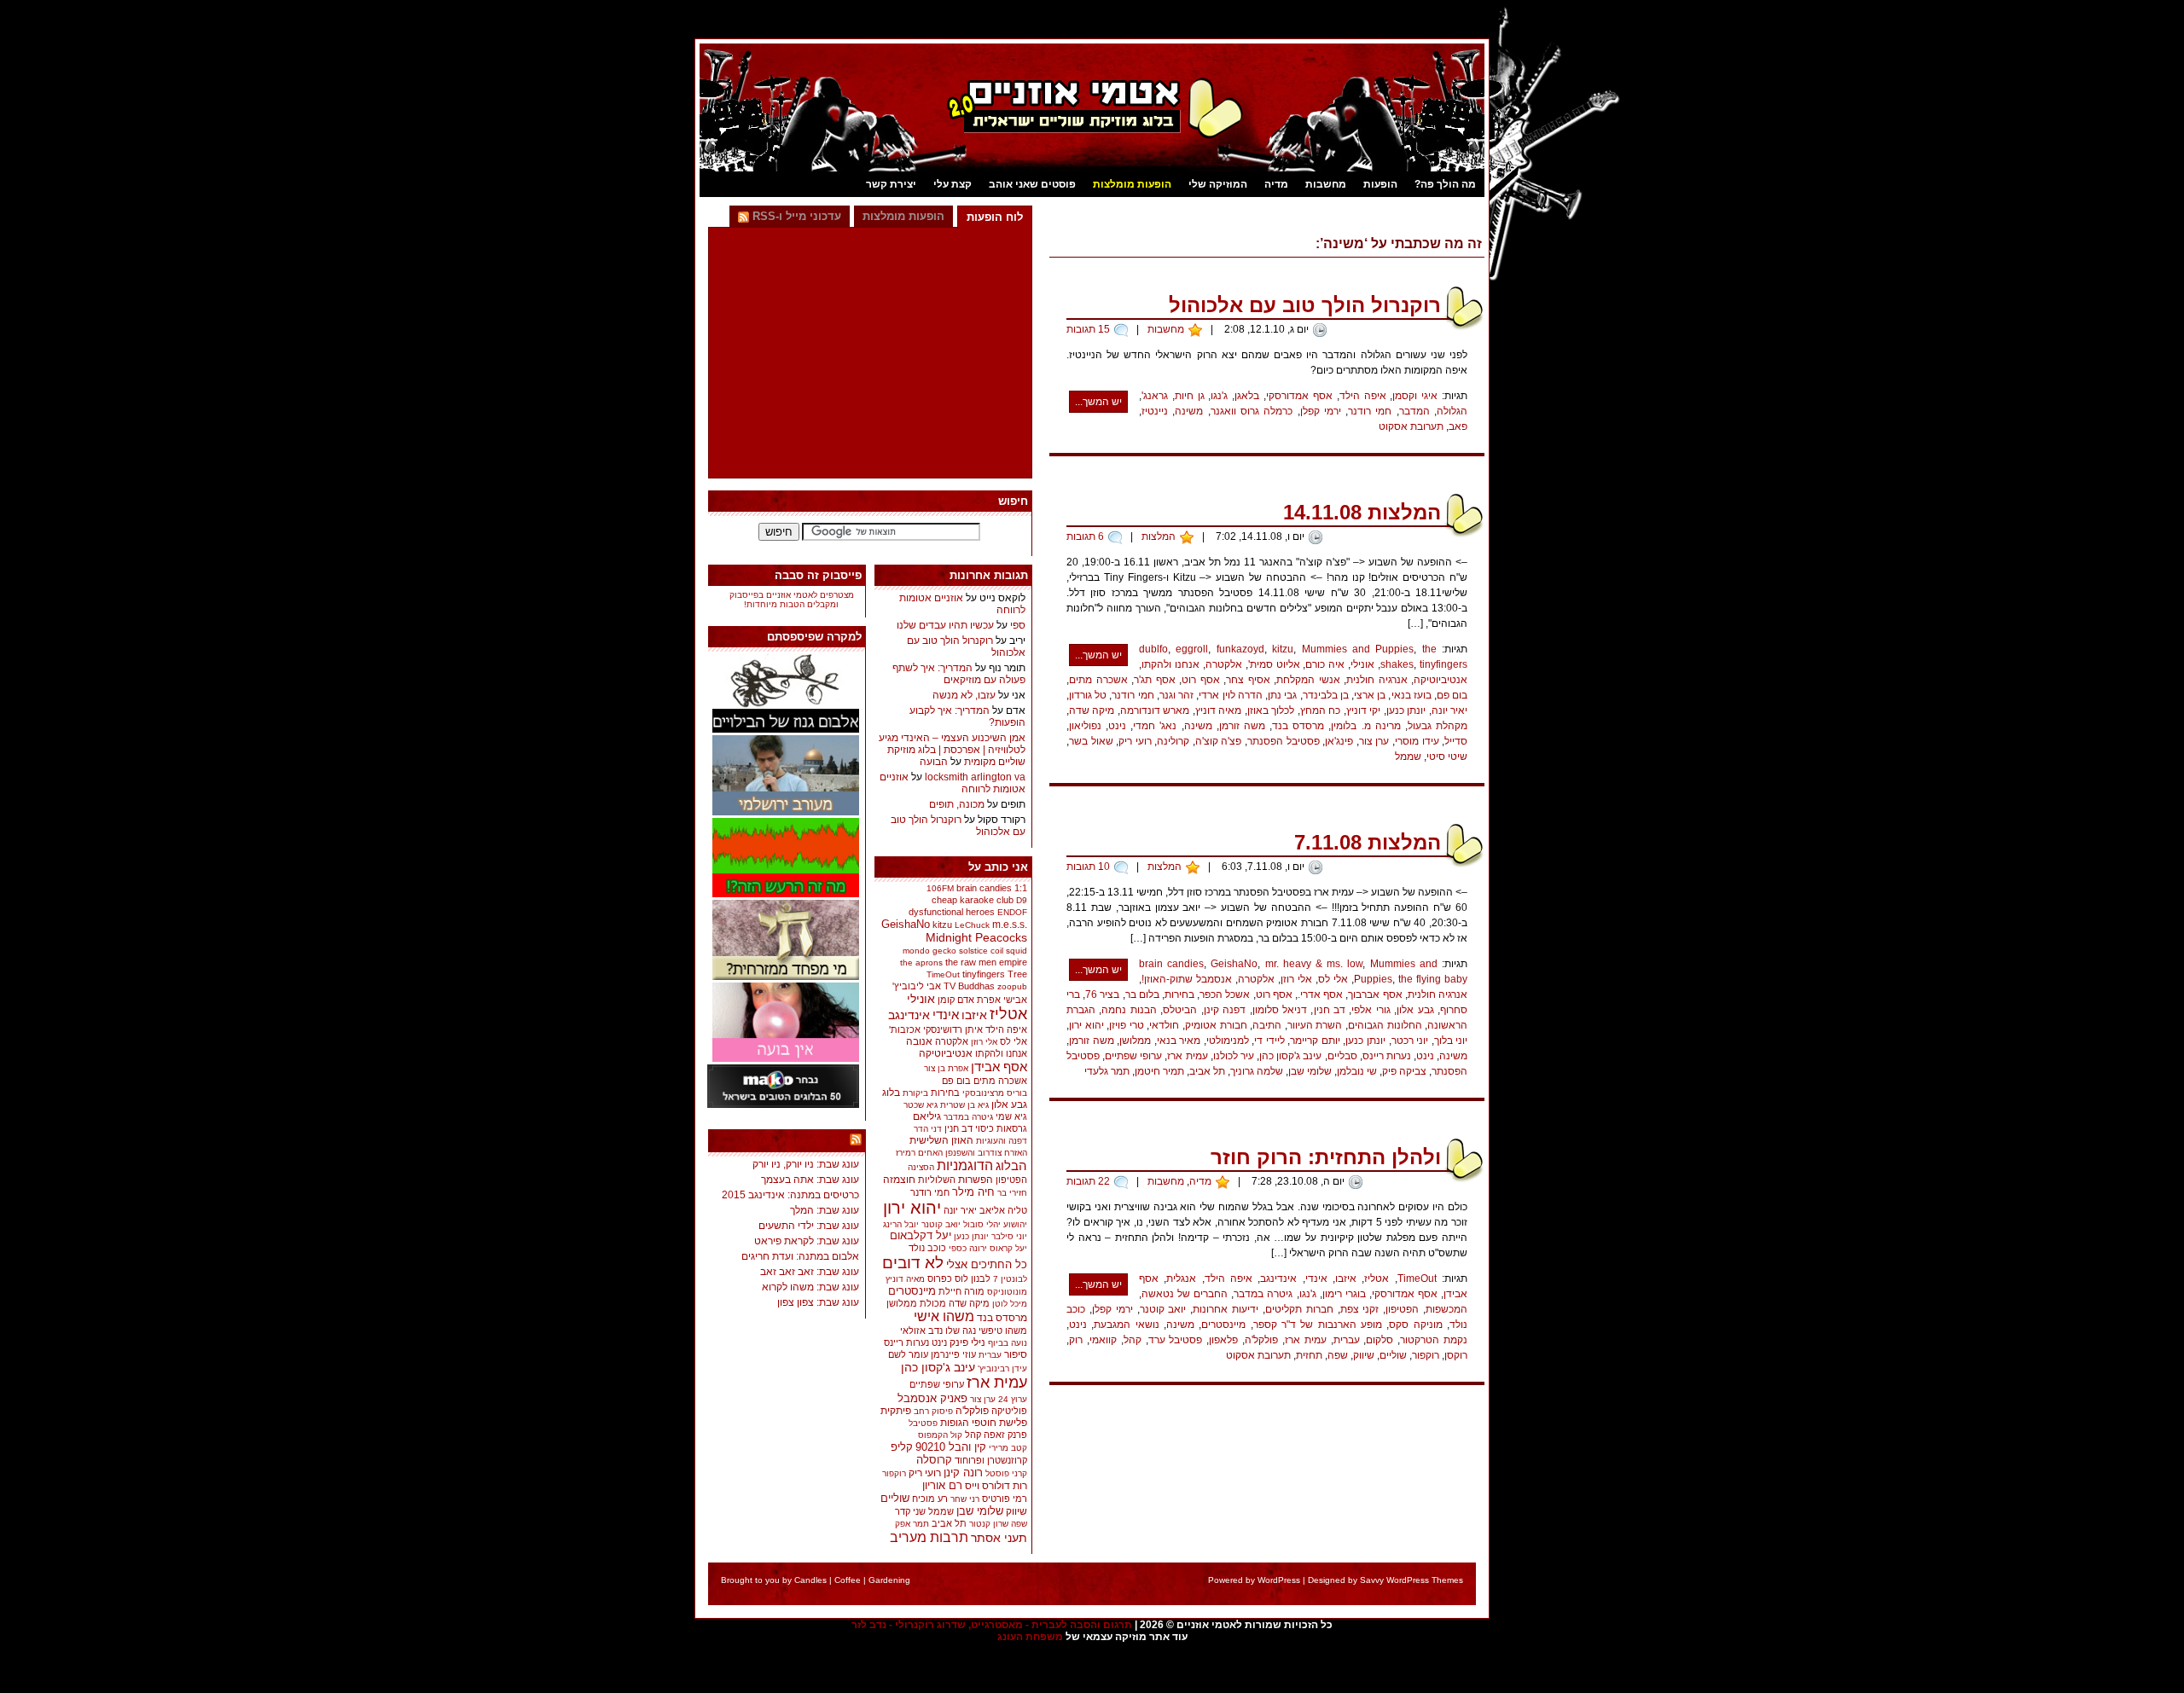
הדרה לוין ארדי (1230, 695)
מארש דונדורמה (1155, 710)
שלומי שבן (1310, 1071)
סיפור (1016, 1354)
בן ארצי (1370, 695)
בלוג (891, 1093)
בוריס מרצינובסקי (995, 1093)
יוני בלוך (1451, 1041)
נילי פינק (967, 1342)
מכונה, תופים (957, 804)
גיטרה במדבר (1263, 1294)
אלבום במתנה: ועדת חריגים (800, 1256)
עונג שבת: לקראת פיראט (807, 1241)
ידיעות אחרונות (1226, 1309)
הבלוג (1011, 1165)
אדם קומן (956, 1000)
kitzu (1283, 649)
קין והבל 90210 (951, 1447)
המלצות (1159, 536)
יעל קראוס (1008, 1248)
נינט (1117, 726)
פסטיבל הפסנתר (1284, 741)
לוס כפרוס (948, 1278)
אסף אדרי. (1320, 994)
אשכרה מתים (1098, 680)
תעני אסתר (999, 1538)
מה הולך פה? (1445, 184)
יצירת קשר (891, 184)
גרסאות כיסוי (1001, 1128)
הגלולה (1452, 411)
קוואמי (1103, 1340)
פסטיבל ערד (1176, 1340)
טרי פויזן (1127, 1025)
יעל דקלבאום (921, 1236)
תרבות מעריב (929, 1537)
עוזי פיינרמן (953, 1354)
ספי (1018, 625)
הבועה (934, 762)
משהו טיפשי (1003, 1331)
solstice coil (981, 951)
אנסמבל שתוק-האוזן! (1187, 979)
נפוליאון (1085, 726)
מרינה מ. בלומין (1365, 726)
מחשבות (1326, 184)
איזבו (1346, 1278)
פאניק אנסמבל (932, 1398)
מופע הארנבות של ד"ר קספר (1318, 1325)
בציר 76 (1102, 994)
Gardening (889, 1580)
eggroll (1192, 649)
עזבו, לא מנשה (964, 695)
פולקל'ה (1261, 1340)
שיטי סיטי (1447, 757)
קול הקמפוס (940, 1435)
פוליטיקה (1009, 1411)
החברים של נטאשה (1185, 1294)
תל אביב (1207, 1071)
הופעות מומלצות (1132, 184)
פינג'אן (1339, 741)
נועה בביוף (1008, 1343)
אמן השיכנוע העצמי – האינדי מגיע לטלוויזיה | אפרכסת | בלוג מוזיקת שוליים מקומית (952, 750)
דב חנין (1330, 1010)
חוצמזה (899, 1180)
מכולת (933, 1303)
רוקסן (1456, 1355)
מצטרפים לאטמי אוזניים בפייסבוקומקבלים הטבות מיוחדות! (792, 600)
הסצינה (921, 1167)
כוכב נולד (927, 1248)
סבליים (1342, 1056)
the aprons (921, 962)
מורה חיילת (961, 1291)
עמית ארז (1187, 1056)
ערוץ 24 (1013, 1399)
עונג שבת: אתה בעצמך (810, 1180)
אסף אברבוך (1375, 994)
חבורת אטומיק (1216, 1025)
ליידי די (1269, 1041)
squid (1016, 951)
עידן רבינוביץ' (1002, 1368)
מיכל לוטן (1010, 1304)
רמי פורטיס (1005, 1499)
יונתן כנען (1406, 710)
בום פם (1452, 695)
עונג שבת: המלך (825, 1210)
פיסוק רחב (933, 1411)
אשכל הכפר (1225, 994)
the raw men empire (986, 962)
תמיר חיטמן (1159, 1071)
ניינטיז (1155, 411)
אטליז (1377, 1278)
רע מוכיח (930, 1499)
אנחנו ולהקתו (1170, 664)
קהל (1133, 1340)
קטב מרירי (1008, 1448)
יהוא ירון (1086, 1025)
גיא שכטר (921, 1105)
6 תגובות (1085, 536)
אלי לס (1333, 979)
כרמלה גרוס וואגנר (1252, 411)
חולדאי (1164, 1025)
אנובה (919, 1041)
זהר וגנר (1176, 695)
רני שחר (965, 1499)
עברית (1347, 1340)
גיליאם (927, 1116)
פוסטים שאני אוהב (1032, 184)
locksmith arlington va (975, 777)
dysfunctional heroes (952, 912)
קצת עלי (953, 184)
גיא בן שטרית (964, 1105)
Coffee (848, 1580)
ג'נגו (1219, 396)
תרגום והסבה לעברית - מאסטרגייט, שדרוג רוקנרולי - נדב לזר (992, 1625)
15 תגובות (1088, 329)
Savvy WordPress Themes (1411, 1580)
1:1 (1021, 888)
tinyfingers (1443, 664)
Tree (1017, 974)
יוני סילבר (1009, 1236)
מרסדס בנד (1298, 726)
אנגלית (1181, 1278)
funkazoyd (1240, 649)
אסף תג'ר (1155, 680)
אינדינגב (1278, 1278)
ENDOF (1012, 912)
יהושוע (1015, 1224)
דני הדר (928, 1129)
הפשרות (976, 1180)
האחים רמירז (919, 1153)
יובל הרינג (901, 1224)
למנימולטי (1228, 1041)
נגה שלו (961, 1331)
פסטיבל (923, 1423)
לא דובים (913, 1263)
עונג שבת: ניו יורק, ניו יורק (806, 1164)
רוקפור (1426, 1355)
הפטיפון (1402, 1309)
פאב (1458, 426)
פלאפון (1223, 1340)
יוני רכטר (1410, 1041)
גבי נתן (1282, 695)
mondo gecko (929, 951)
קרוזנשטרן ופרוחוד (991, 1460)
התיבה (1267, 1025)
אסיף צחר (1248, 680)
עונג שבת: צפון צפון (818, 1302)
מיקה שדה (1092, 710)
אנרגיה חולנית (1377, 680)
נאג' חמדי (1155, 726)
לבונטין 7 (1010, 1279)
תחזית (1309, 1355)
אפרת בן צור (946, 1068)
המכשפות (1446, 1309)
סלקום (1380, 1340)
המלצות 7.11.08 (1368, 842)
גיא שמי (1011, 1116)
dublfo (1153, 649)
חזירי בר (1012, 1193)
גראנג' (1155, 396)
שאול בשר (1091, 741)
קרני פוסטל (1006, 1473)
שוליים (1393, 1355)
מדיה (1276, 184)
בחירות (1179, 994)
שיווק (1364, 1355)
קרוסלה (934, 1460)
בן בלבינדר (1326, 695)
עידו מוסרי (1417, 741)
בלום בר (1142, 994)
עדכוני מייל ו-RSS (795, 216)
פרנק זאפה (1005, 1435)
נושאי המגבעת (1126, 1325)
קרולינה (1173, 741)
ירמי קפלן (1321, 411)
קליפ (902, 1447)
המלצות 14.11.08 (1362, 512)
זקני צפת (1360, 1309)
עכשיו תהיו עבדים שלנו (945, 625)
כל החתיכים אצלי (987, 1264)
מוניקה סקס (1415, 1325)
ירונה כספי (968, 1248)
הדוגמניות (965, 1165)
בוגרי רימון (1344, 1294)
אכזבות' (905, 1029)
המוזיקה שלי (1218, 184)
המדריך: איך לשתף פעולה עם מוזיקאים (959, 674)
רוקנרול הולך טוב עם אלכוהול (1305, 305)
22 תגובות (1088, 1181)
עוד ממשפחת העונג (797, 1142)
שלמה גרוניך (1257, 1071)
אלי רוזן (1296, 979)
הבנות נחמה (1129, 1010)
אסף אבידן (999, 1067)
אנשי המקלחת (1308, 680)
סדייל (1456, 741)
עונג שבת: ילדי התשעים (809, 1226)
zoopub (1012, 986)
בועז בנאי (1411, 695)
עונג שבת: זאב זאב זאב (810, 1272)
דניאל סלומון (1280, 1010)
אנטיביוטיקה (1441, 680)
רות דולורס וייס (996, 1486)
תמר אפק (912, 1524)
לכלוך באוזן (1271, 710)
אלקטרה (1224, 664)
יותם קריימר (1315, 1041)
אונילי (1362, 664)
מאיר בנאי (1179, 1041)
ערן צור (1374, 741)
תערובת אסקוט (1411, 426)
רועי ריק (1135, 741)
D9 (1022, 900)
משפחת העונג (1030, 1637)
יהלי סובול (982, 1224)
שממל (1408, 757)
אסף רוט (1201, 680)
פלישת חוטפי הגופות (984, 1423)
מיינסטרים (1223, 1325)
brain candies (1171, 964)
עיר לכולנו (1234, 1056)
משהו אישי (944, 1316)
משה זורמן (1242, 726)
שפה (1338, 1355)
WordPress (1279, 1580)
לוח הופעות (995, 217)
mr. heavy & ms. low (1314, 964)
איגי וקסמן (1415, 396)
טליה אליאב (1003, 1210)
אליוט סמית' (1274, 664)
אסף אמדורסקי (1299, 396)
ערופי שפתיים (1133, 1056)
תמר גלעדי (1107, 1071)
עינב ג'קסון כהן (1290, 1056)
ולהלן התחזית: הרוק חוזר (1326, 1157)
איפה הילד (1363, 396)
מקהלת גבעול (1438, 726)
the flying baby (1433, 979)
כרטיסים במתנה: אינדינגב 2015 (790, 1195)
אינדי (1316, 1278)
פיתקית (896, 1410)
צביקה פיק (1404, 1071)
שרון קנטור (989, 1524)
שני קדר (910, 1511)
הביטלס (1180, 1010)
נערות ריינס (1387, 1056)
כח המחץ (1320, 710)
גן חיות (1190, 396)
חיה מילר (973, 1192)
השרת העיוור (1315, 1025)
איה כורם (1325, 664)
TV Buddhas (969, 986)
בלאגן (1247, 396)
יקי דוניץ (1363, 710)
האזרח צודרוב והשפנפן (986, 1153)
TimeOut (1417, 1278)
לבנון (981, 1278)
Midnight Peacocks (976, 937)
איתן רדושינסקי (953, 1029)
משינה (1189, 411)
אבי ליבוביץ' (917, 986)
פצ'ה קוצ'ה (1219, 741)
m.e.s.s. (1010, 925)
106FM (940, 888)
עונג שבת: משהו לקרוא (810, 1287)
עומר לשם (908, 1354)
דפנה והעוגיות (1002, 1141)
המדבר (1414, 411)
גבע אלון (1415, 1010)
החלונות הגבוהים (1385, 1025)
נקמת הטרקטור (1434, 1340)
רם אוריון (942, 1485)
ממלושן (1135, 1041)
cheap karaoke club (973, 900)
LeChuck (972, 925)
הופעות (1380, 184)
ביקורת (915, 1093)
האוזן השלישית (941, 1140)
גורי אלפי (1371, 1010)
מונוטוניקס (1007, 1292)
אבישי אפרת (1002, 1000)
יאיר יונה (1449, 710)
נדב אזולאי (921, 1331)
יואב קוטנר (1163, 1309)
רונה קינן (963, 1473)
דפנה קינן (1225, 1010)
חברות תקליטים (1299, 1309)
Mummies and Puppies (1358, 649)
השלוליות (937, 1180)
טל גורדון (1088, 695)
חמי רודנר (1370, 411)
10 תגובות (1088, 867)
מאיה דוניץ (1218, 710)
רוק (1076, 1340)
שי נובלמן (1357, 1071)
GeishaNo (1234, 964)
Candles (810, 1580)
